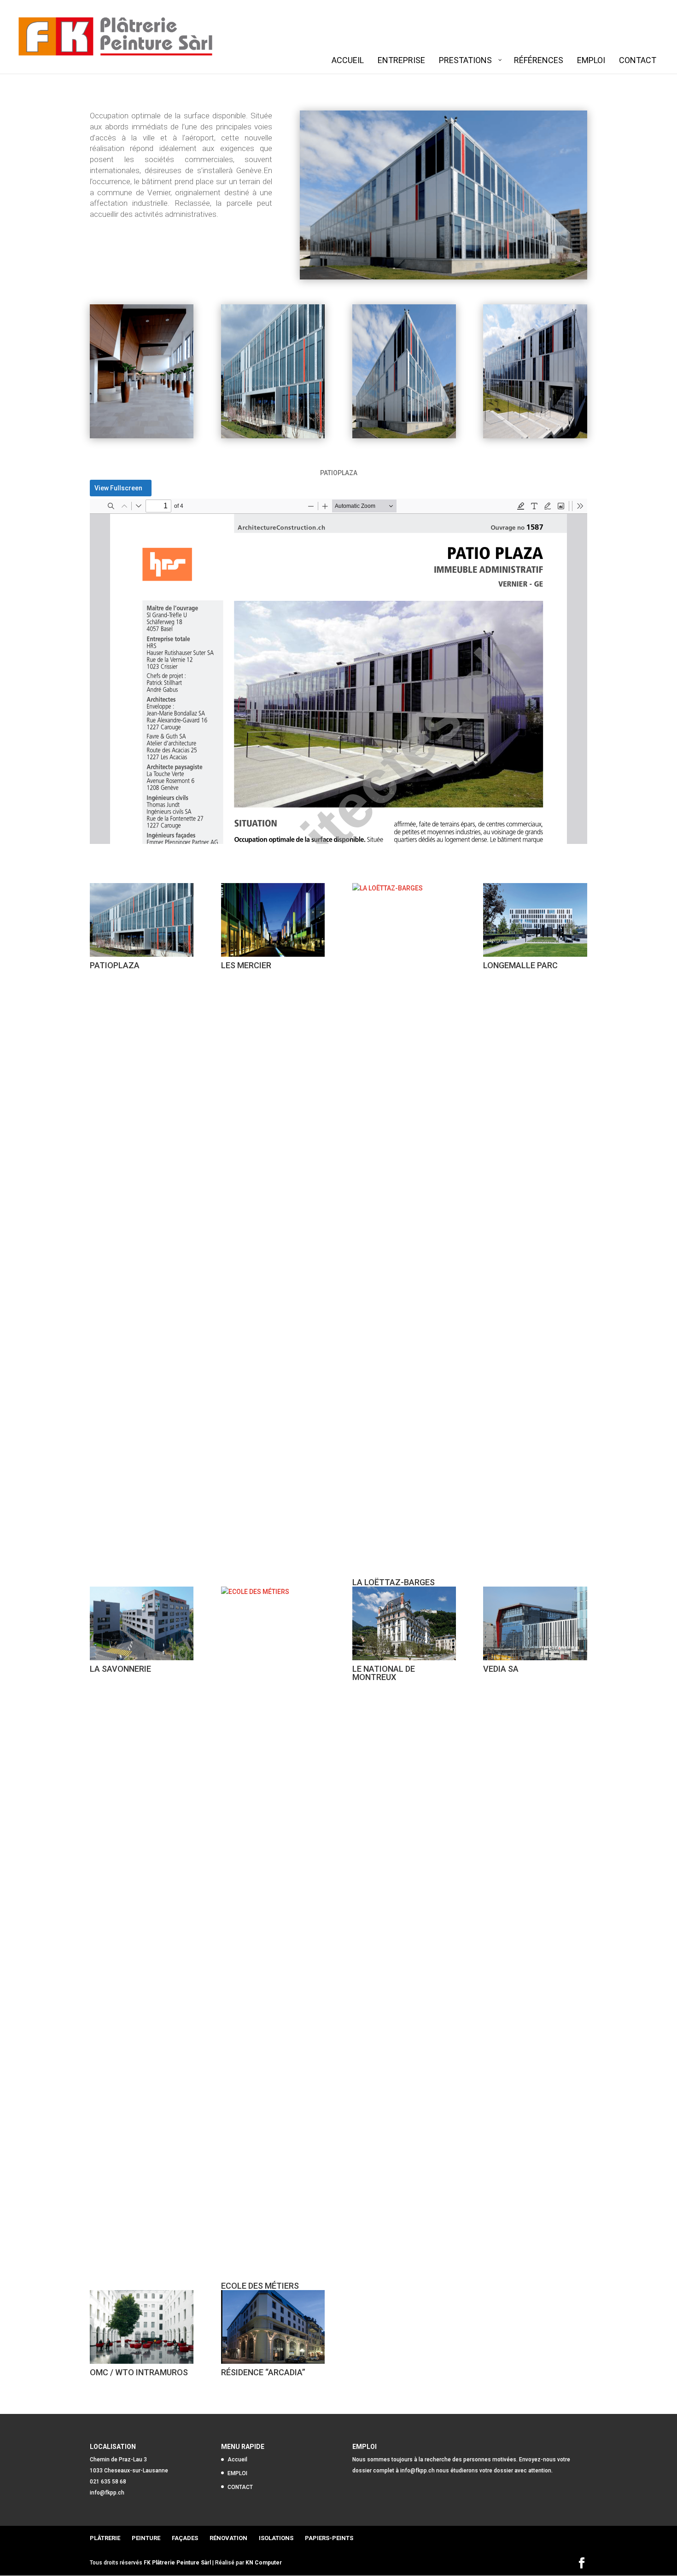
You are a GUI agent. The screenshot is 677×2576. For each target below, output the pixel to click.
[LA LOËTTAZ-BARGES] (404, 1228)
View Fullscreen (118, 488)
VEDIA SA (501, 1669)
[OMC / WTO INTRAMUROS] (142, 2327)
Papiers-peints (329, 2538)
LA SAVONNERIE (120, 1669)
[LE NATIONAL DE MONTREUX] (404, 1623)
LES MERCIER (246, 965)
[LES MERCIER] (273, 920)
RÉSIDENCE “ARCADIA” (263, 2372)
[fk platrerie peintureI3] (142, 438)
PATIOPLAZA (115, 965)
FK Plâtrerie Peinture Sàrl (177, 2563)
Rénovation (228, 2538)
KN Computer (264, 2563)
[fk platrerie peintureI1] (535, 438)
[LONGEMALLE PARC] (535, 920)
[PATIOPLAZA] (142, 920)
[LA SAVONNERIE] (142, 1623)
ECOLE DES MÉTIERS (260, 2286)
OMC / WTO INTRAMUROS (139, 2372)
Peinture (146, 2538)
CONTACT (240, 2487)
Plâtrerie (105, 2538)
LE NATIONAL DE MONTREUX (384, 1673)
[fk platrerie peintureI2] (404, 438)
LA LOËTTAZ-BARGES (394, 1582)
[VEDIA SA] (535, 1623)
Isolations (276, 2538)
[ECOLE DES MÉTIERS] (273, 1932)
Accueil (237, 2460)
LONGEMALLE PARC (520, 965)
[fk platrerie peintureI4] (273, 438)
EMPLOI (237, 2473)
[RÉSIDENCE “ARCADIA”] (273, 2327)
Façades (185, 2538)
